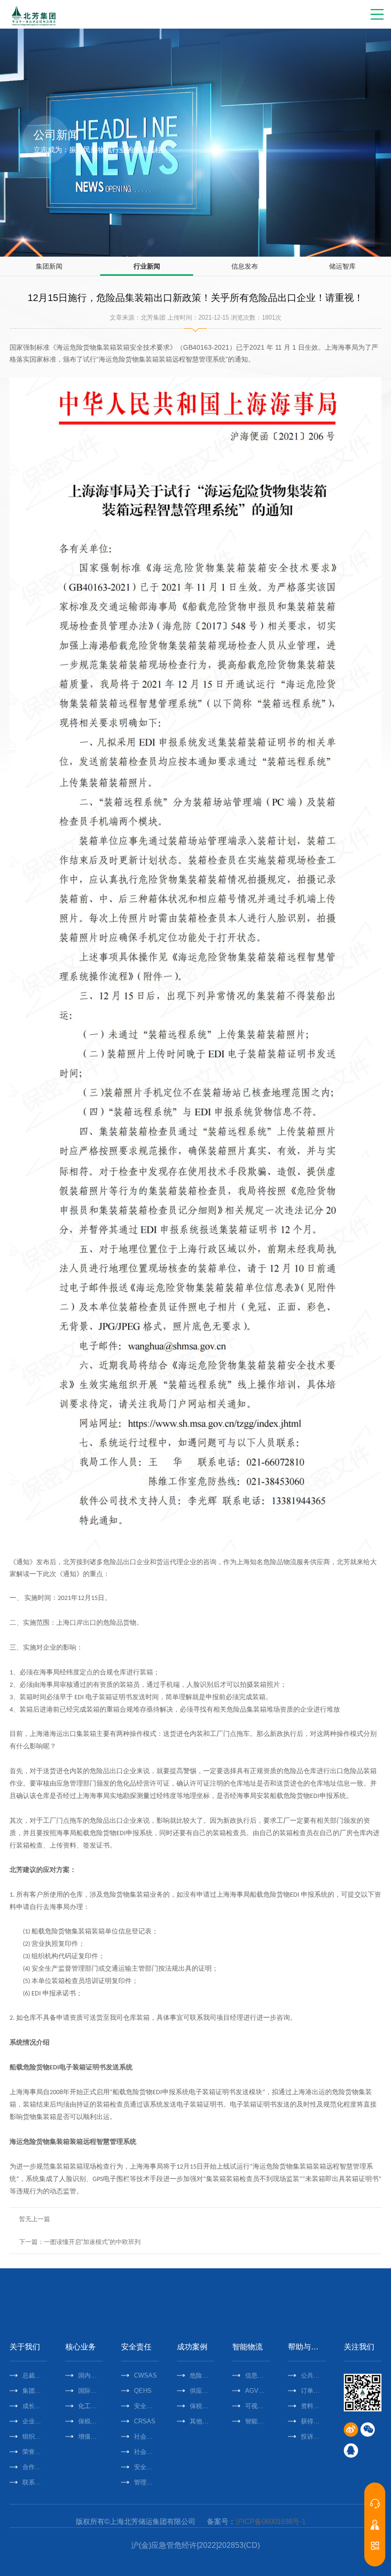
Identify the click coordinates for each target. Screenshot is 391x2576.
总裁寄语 (35, 2375)
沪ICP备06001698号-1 (271, 2521)
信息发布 (245, 266)
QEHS (143, 2391)
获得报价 (313, 2421)
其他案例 (202, 2421)
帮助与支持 (307, 2347)
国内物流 (91, 2375)
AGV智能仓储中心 (257, 2391)
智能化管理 (257, 2421)
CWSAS (145, 2375)
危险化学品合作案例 (202, 2375)
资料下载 (313, 2406)
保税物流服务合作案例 (202, 2406)
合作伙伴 (35, 2467)
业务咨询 (375, 2503)
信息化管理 (257, 2375)
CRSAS (145, 2421)
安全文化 (146, 2467)
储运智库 (342, 266)
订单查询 (313, 2391)
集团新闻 (49, 266)
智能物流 (247, 2347)
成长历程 (35, 2406)
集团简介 (35, 2391)
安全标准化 (146, 2406)
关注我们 (359, 2347)
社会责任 (146, 2436)
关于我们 (25, 2347)
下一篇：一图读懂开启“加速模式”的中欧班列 (80, 2242)
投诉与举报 (313, 2436)
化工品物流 (91, 2406)
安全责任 (136, 2347)
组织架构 (35, 2436)
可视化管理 (257, 2406)
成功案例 (192, 2347)
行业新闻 (147, 266)
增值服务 (91, 2436)
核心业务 (81, 2347)
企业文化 (35, 2421)
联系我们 (35, 2482)
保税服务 (91, 2421)
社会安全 (146, 2452)
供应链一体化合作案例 (202, 2391)
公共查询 (313, 2375)
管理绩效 (146, 2482)
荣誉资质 (35, 2452)
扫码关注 (375, 2545)
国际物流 (91, 2391)
